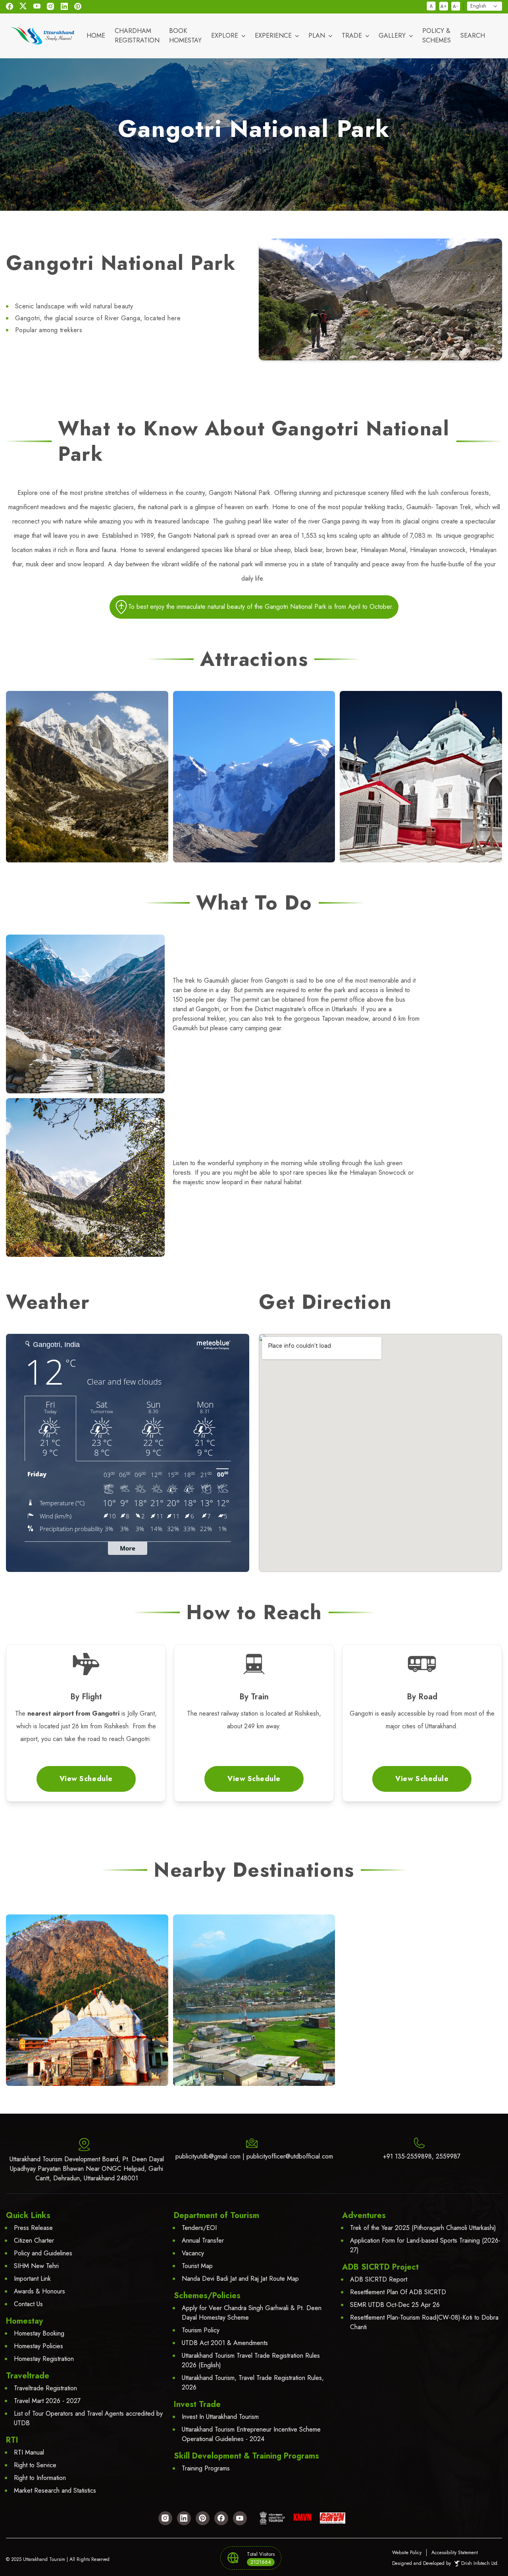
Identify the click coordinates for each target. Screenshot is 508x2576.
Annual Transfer (203, 2240)
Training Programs (206, 2468)
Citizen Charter (34, 2240)
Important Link (32, 2279)
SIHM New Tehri (36, 2266)
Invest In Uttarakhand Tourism (220, 2417)
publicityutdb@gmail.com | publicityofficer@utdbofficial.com (254, 2156)
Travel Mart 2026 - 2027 (47, 2401)
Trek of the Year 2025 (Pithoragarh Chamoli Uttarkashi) (423, 2228)
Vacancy (193, 2253)
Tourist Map (197, 2266)
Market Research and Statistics (55, 2490)
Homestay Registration (44, 2359)
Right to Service (35, 2465)
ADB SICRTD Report (379, 2279)
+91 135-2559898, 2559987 (422, 2156)
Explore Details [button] (87, 2016)
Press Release (33, 2228)
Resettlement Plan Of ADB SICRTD (398, 2292)
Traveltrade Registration (45, 2388)
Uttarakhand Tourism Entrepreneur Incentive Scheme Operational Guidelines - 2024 (251, 2434)
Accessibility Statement (455, 2553)
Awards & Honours (39, 2291)
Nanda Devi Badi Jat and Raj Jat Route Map (240, 2279)
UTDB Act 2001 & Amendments (225, 2343)
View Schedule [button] (86, 1779)
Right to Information (40, 2478)
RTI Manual (29, 2452)
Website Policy (407, 2553)
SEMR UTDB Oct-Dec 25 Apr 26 (395, 2305)
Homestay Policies (38, 2346)
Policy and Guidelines (43, 2253)
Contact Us (28, 2304)
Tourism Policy (201, 2330)
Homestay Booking (39, 2333)
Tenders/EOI (199, 2228)
